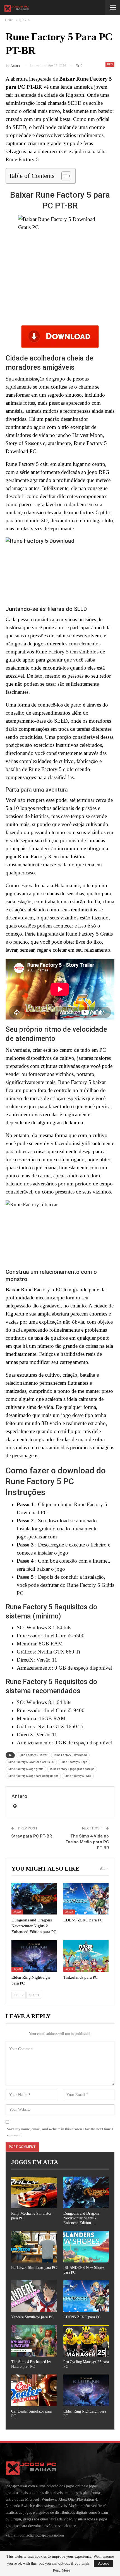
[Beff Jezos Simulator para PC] (34, 2247)
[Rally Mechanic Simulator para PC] (34, 2192)
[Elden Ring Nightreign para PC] (34, 1956)
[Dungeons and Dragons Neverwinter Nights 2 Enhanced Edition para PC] (34, 1899)
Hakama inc (67, 885)
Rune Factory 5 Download (70, 1755)
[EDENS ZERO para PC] (86, 1899)
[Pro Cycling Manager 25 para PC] (86, 2341)
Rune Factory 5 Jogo (74, 1762)
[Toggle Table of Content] (63, 176)
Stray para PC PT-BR (32, 1836)
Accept (103, 2563)
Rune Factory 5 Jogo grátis (26, 1769)
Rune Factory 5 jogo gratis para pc (72, 1769)
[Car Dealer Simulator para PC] (34, 2390)
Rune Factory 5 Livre (78, 1776)
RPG (110, 64)
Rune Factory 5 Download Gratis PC (31, 1762)
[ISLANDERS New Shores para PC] (86, 2247)
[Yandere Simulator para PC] (34, 2296)
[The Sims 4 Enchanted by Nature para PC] (34, 2341)
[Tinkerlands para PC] (86, 1956)
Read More (61, 2570)
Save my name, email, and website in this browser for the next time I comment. (60, 2132)
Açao (17, 1912)
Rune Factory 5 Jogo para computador (33, 1776)
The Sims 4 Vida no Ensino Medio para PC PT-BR (87, 1842)
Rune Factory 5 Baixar (33, 1755)
